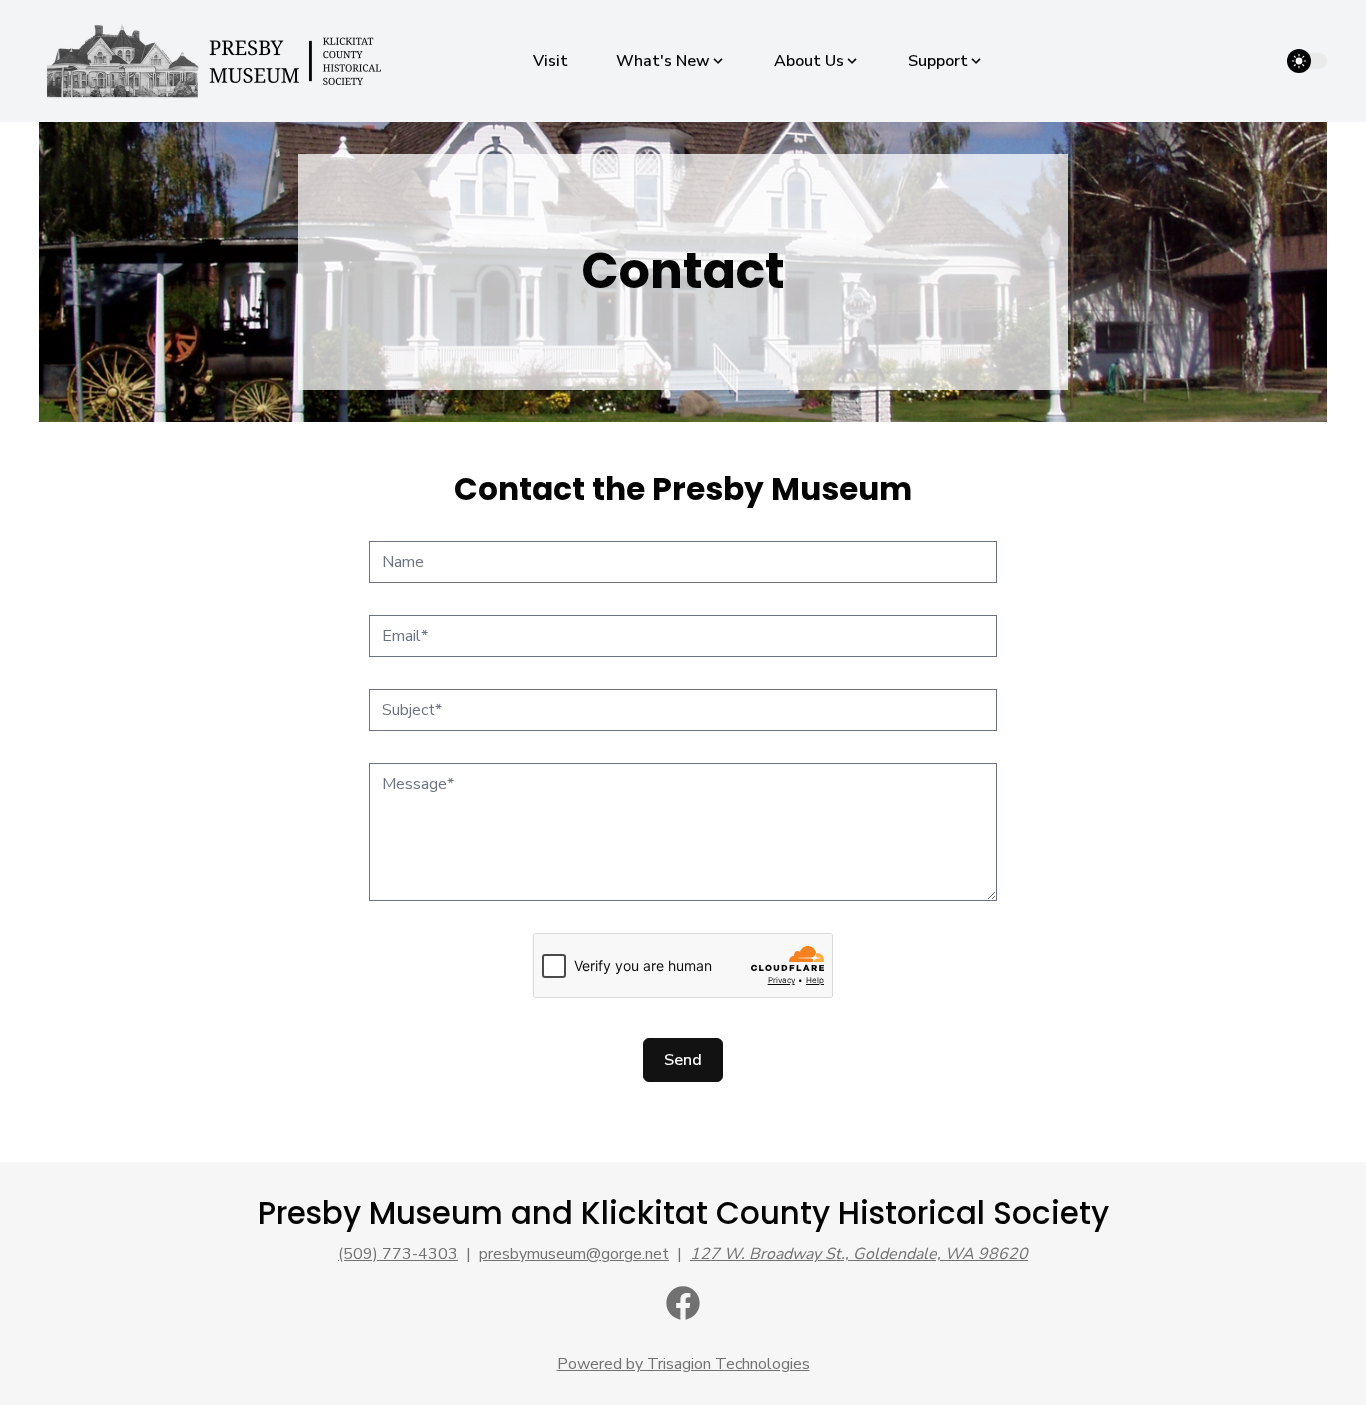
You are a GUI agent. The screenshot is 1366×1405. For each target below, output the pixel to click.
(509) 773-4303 (398, 1254)
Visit (550, 61)
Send (683, 1060)
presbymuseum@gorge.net (574, 1254)
